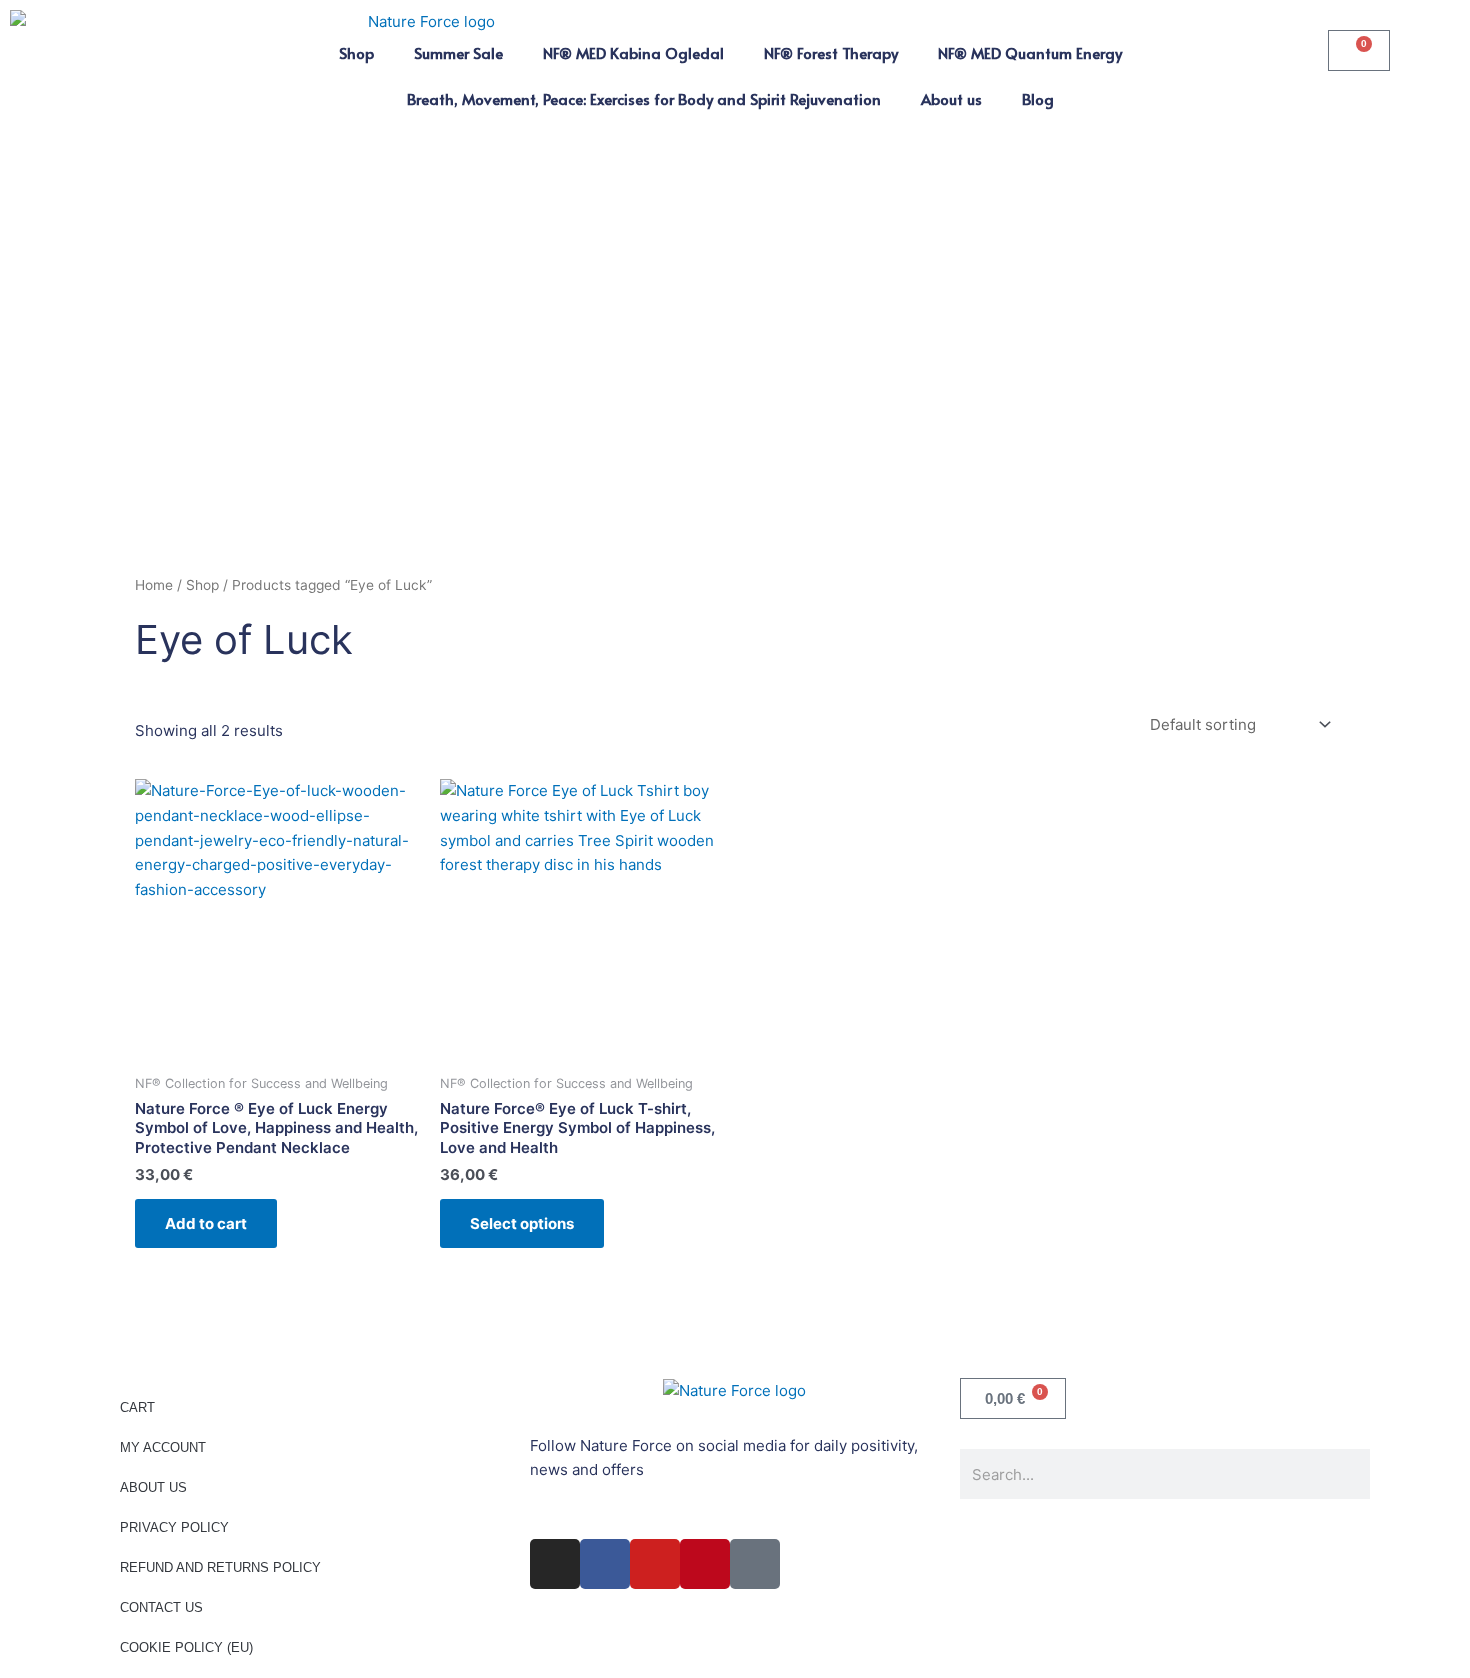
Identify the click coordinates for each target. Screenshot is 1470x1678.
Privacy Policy (174, 1527)
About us (951, 98)
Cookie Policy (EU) (186, 1647)
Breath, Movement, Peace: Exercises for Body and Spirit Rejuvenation (644, 98)
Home (154, 585)
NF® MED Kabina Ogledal (633, 52)
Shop (356, 52)
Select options (522, 1223)
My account (163, 1447)
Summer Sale (458, 52)
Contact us (161, 1607)
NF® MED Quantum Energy (1030, 52)
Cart (137, 1407)
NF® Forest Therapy (831, 52)
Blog (1038, 98)
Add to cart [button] (206, 1223)
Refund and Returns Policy (220, 1567)
